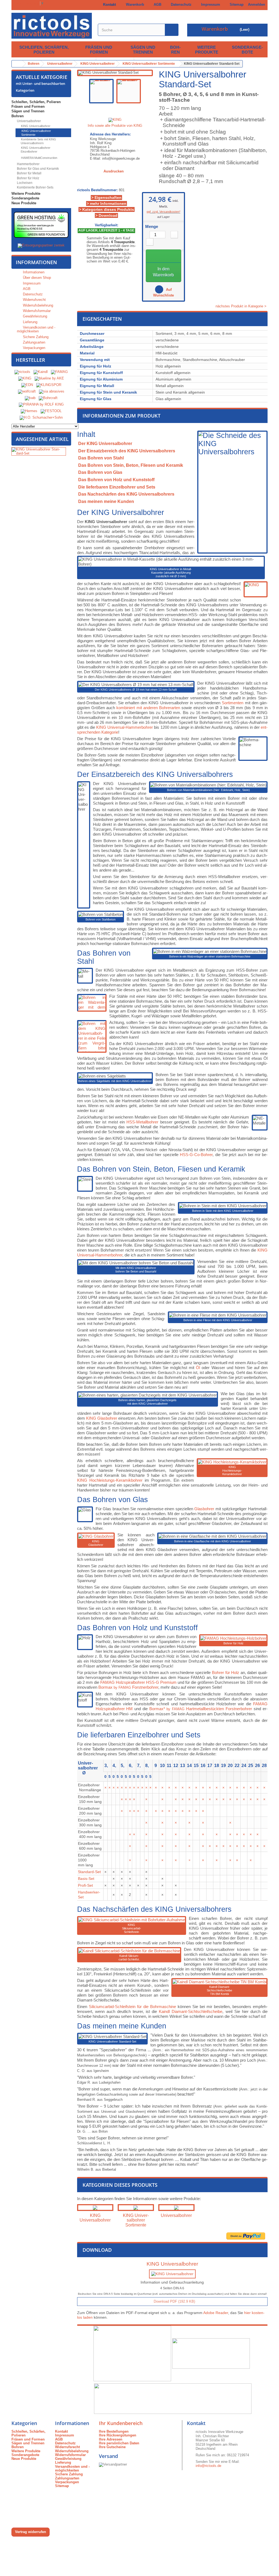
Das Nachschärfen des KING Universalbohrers (126, 494)
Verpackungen (34, 348)
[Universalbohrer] (176, 2208)
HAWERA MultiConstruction (39, 158)
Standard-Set (89, 1872)
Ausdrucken (114, 171)
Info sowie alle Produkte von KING (115, 126)
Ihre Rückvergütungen (118, 2435)
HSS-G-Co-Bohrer (196, 1155)
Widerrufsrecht (34, 300)
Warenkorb (134, 4)
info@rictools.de (208, 2466)
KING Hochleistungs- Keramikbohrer (232, 1471)
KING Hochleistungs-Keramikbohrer (110, 1480)
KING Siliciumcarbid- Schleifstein (132, 1928)
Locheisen (24, 183)
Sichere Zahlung (35, 337)
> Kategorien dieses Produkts (107, 209)
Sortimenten (233, 703)
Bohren (175, 50)
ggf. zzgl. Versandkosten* (163, 212)
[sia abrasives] (52, 392)
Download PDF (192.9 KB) (174, 2301)
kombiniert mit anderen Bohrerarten (148, 708)
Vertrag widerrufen (31, 2532)
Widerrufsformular (36, 311)
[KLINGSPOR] (49, 385)
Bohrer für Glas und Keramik (37, 169)
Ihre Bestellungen (114, 2431)
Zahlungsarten (34, 342)
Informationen (36, 262)
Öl (198, 1368)
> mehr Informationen (107, 203)
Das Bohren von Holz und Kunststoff (116, 480)
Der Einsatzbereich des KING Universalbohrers (127, 451)
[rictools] (22, 372)
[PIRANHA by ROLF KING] (41, 405)
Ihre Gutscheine (112, 2447)
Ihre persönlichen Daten (119, 2443)
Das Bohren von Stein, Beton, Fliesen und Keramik (131, 465)
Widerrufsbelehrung (37, 305)
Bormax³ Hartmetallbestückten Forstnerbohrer (201, 1709)
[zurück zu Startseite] (17, 64)
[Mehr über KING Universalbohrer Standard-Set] (39, 451)
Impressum (210, 4)
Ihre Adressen (111, 2439)
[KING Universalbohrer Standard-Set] (101, 91)
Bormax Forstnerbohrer (128, 1687)
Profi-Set (85, 1885)
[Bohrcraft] (48, 398)
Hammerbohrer (28, 164)
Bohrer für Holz (28, 178)
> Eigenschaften (106, 197)
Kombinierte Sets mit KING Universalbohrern (38, 141)
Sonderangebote (247, 50)
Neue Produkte (24, 203)
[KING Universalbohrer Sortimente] (136, 2208)
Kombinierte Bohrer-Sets (35, 187)
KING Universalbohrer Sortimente (36, 133)
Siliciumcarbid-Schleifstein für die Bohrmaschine (132, 2007)
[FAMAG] (59, 372)
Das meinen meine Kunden (106, 501)
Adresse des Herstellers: (110, 134)
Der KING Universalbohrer (105, 444)
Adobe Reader (216, 2313)
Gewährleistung (34, 316)
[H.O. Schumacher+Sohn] (41, 418)
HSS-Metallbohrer (142, 1122)
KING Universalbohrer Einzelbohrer (35, 150)
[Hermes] (29, 411)
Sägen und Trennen (143, 50)
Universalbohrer (28, 121)
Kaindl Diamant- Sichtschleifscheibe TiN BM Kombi (219, 1990)
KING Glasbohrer (102, 1418)
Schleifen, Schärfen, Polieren (44, 50)
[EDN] (27, 385)
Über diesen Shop (36, 278)
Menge (152, 227)
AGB (156, 4)
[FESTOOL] (51, 411)
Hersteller (31, 360)
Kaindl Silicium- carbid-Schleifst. (129, 1958)
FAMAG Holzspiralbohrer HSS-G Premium (138, 1682)
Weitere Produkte (207, 50)
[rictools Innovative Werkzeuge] (52, 26)
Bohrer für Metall (29, 173)
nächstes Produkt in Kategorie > (242, 306)
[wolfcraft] (27, 392)
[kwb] (30, 398)
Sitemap (236, 4)
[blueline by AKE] (49, 379)
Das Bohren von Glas (100, 472)
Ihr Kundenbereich (121, 2423)
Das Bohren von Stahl (101, 458)
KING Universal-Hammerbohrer (125, 727)
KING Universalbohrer (35, 126)
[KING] (25, 379)
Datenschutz (180, 4)
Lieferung (30, 322)
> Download (106, 215)
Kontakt (108, 4)
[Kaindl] (41, 372)
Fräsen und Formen (99, 50)
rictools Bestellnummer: (97, 190)
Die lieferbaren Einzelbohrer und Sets (117, 487)
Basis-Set (86, 1879)
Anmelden (257, 4)
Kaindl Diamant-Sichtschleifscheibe (191, 2011)
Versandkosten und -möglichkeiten (36, 329)
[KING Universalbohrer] (95, 2208)
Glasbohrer (204, 1509)
